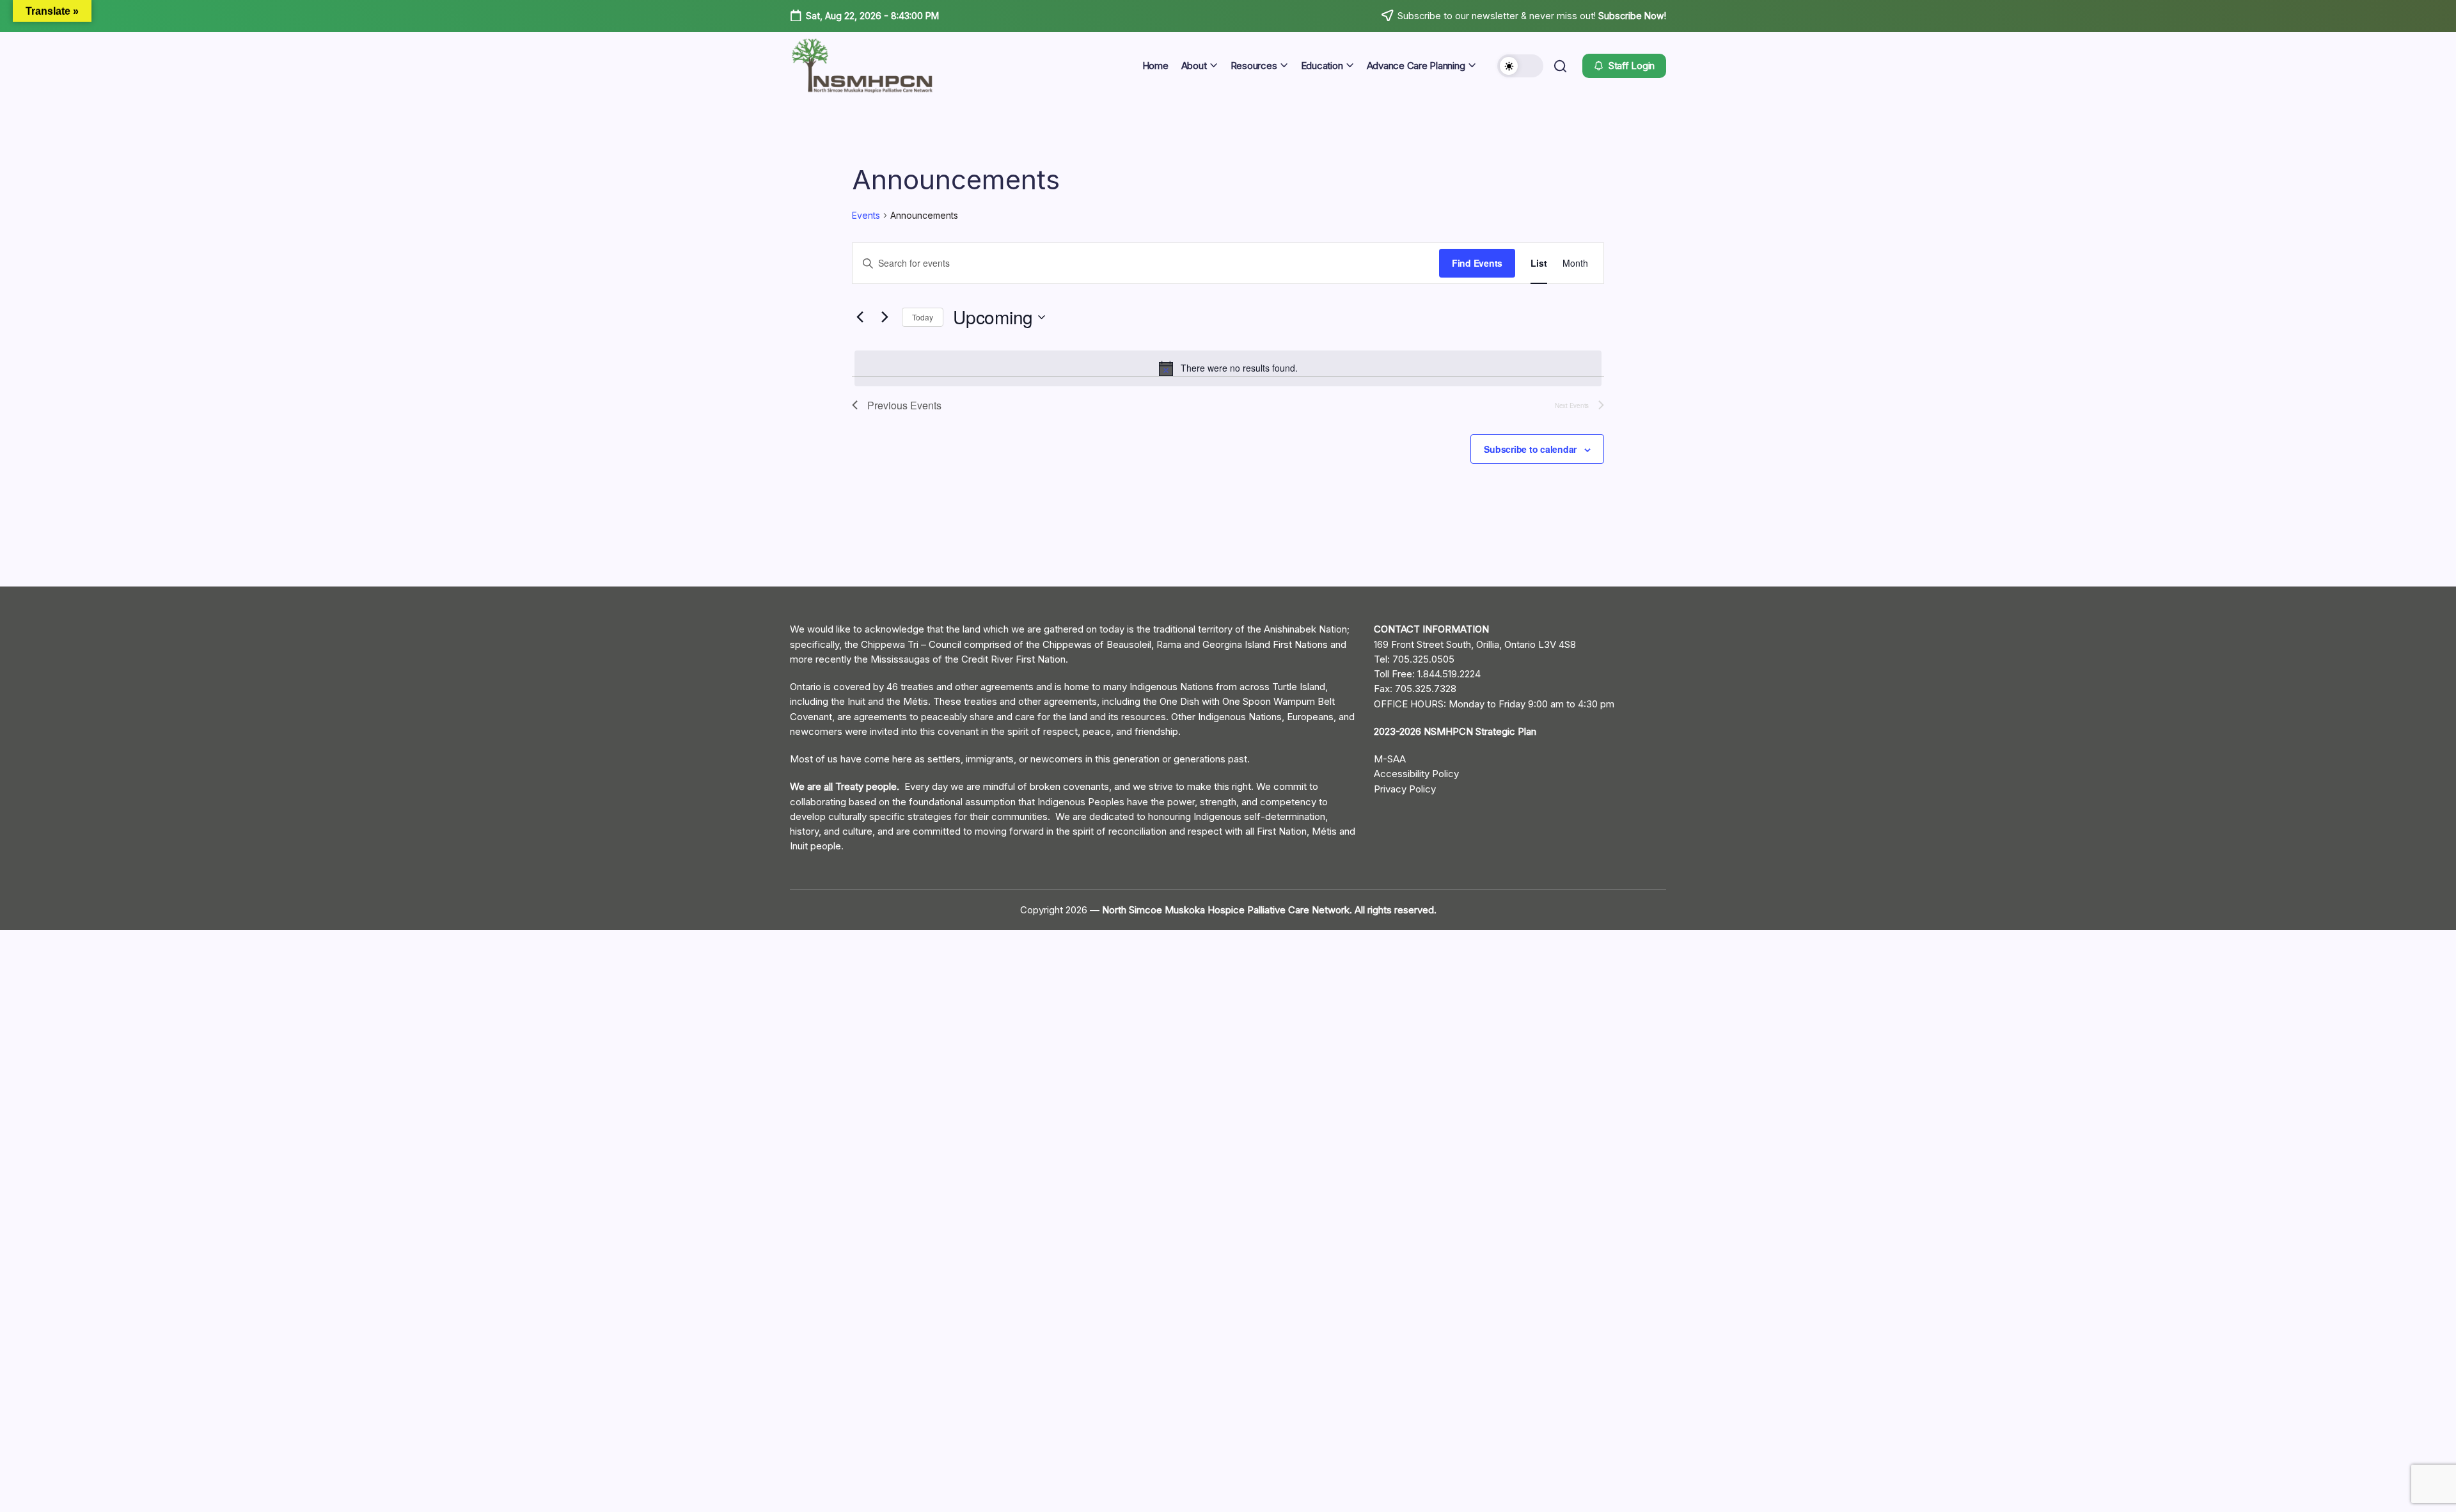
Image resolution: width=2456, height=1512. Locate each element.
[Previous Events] (860, 317)
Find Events (1477, 263)
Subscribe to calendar (1530, 449)
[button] (1520, 66)
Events (866, 215)
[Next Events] (885, 317)
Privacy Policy (1405, 789)
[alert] (1228, 368)
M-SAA (1390, 759)
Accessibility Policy (1416, 774)
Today (923, 317)
